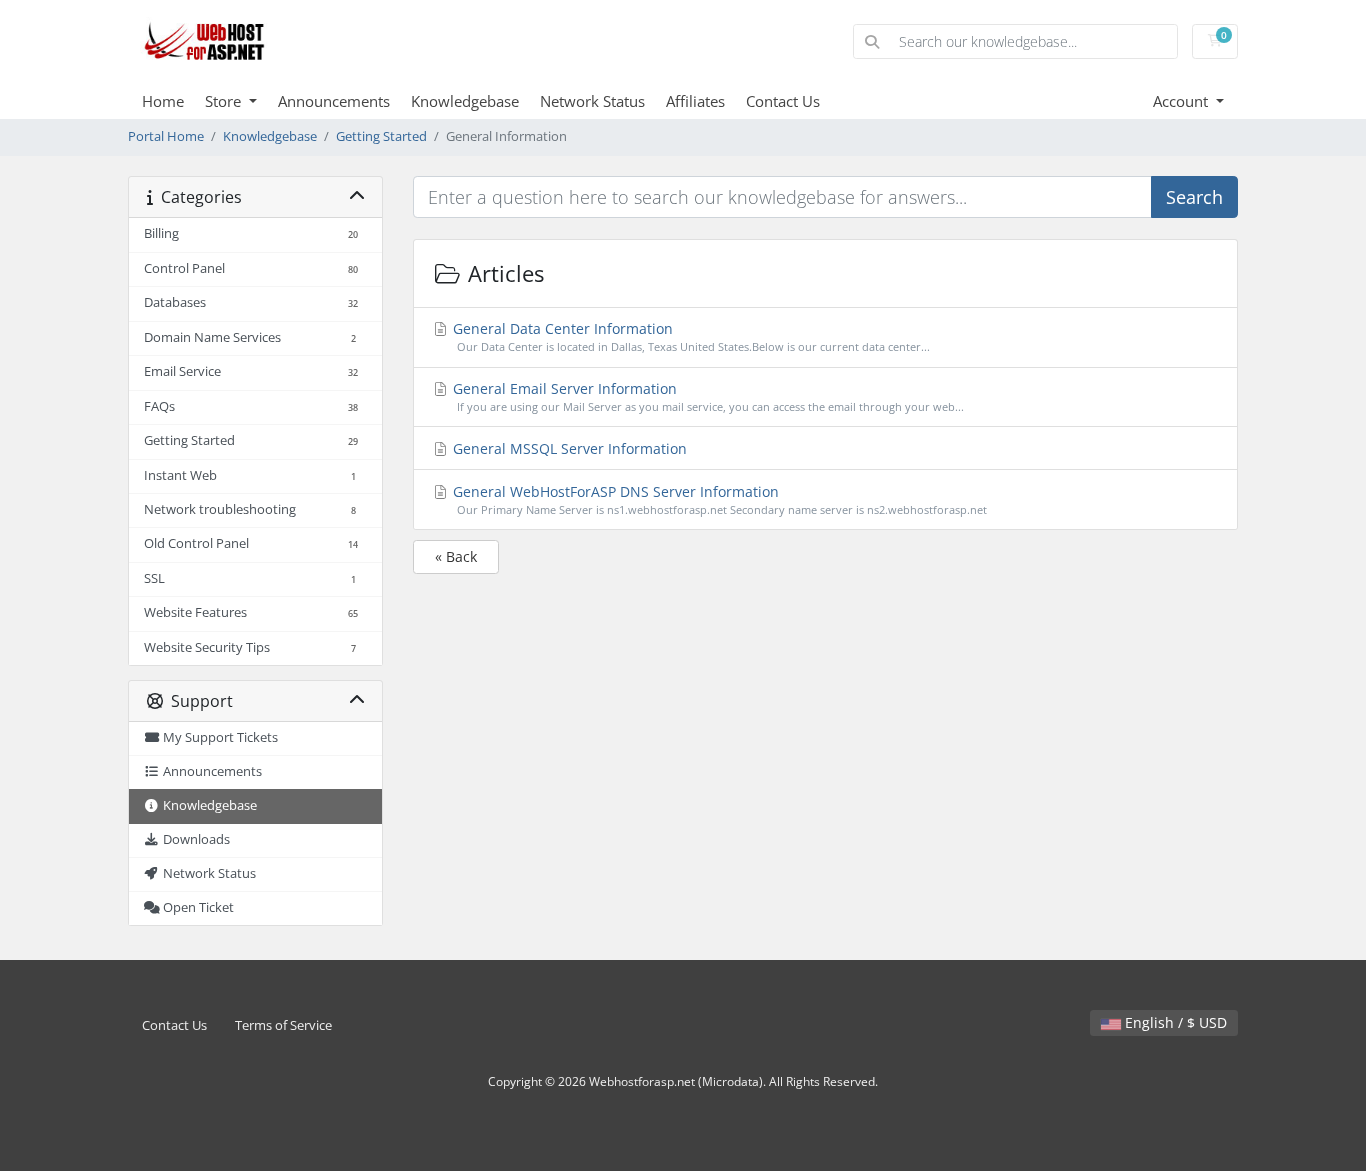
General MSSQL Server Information (568, 448)
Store (225, 101)
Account (1182, 101)
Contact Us (783, 101)
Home (163, 101)
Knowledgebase (465, 101)
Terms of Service (283, 1025)
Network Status (592, 101)
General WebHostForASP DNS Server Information (718, 499)
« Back (456, 556)
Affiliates (695, 101)
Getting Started (381, 136)
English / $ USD (1174, 1022)
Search (1194, 197)
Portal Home (166, 136)
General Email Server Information (706, 396)
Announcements (334, 101)
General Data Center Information (689, 336)
